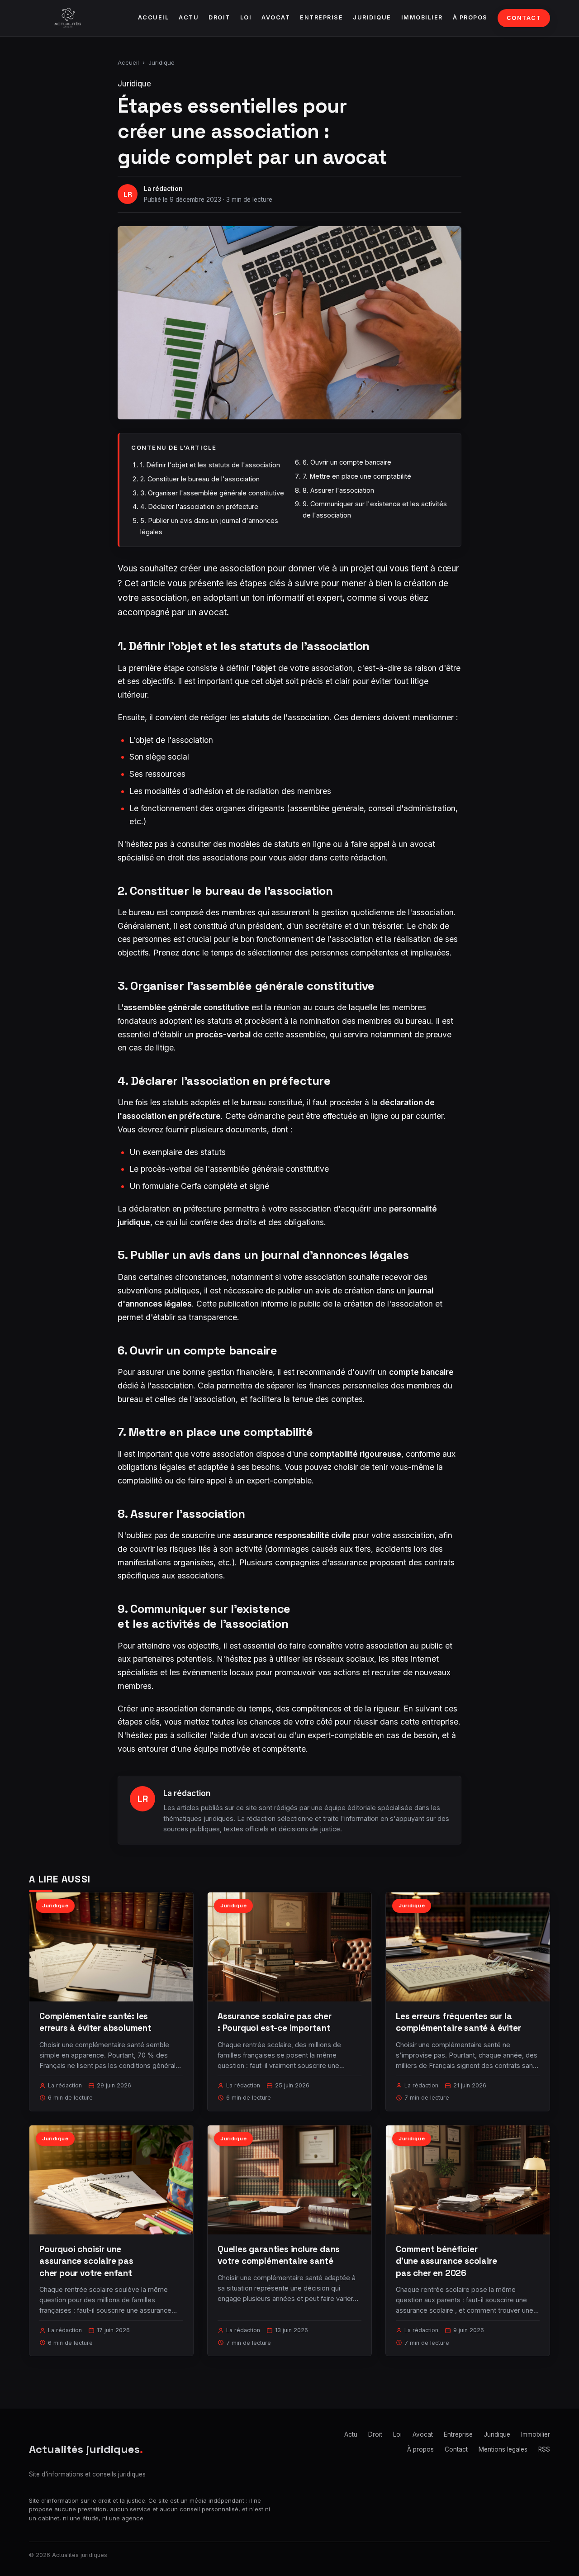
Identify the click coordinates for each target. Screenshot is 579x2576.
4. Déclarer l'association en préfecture (199, 506)
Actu (189, 17)
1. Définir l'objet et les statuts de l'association (210, 465)
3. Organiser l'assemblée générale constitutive (212, 493)
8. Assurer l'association (338, 490)
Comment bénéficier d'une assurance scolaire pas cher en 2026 (446, 2261)
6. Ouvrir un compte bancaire (347, 462)
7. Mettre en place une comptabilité (357, 476)
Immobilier (422, 17)
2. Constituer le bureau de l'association (200, 479)
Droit (219, 17)
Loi (246, 17)
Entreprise (321, 17)
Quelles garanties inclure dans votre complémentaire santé (279, 2255)
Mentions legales (503, 2449)
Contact (524, 18)
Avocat (276, 17)
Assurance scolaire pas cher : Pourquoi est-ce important (275, 2022)
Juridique (372, 17)
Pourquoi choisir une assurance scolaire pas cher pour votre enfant (86, 2261)
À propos (470, 17)
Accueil (154, 17)
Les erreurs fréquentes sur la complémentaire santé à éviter (458, 2022)
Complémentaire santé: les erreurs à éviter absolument (95, 2022)
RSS (544, 2449)
